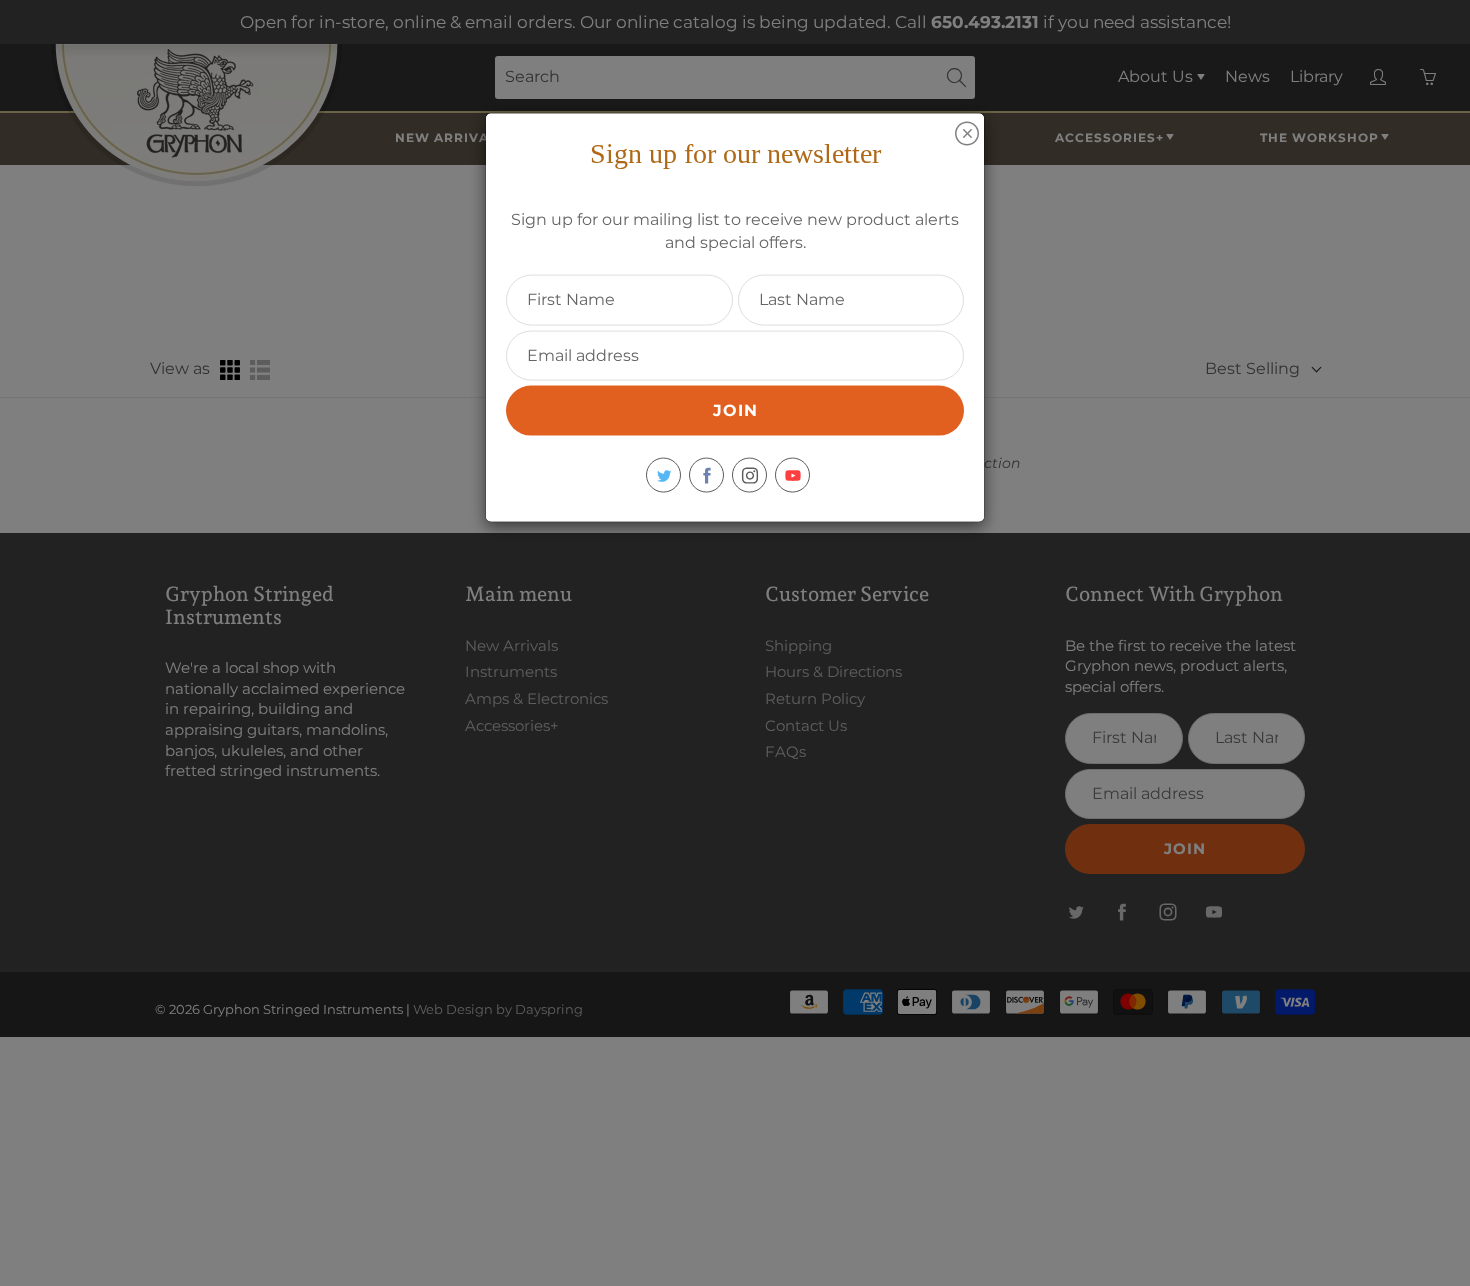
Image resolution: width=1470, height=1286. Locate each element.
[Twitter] (663, 475)
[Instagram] (749, 475)
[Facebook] (706, 475)
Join (735, 410)
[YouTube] (792, 475)
